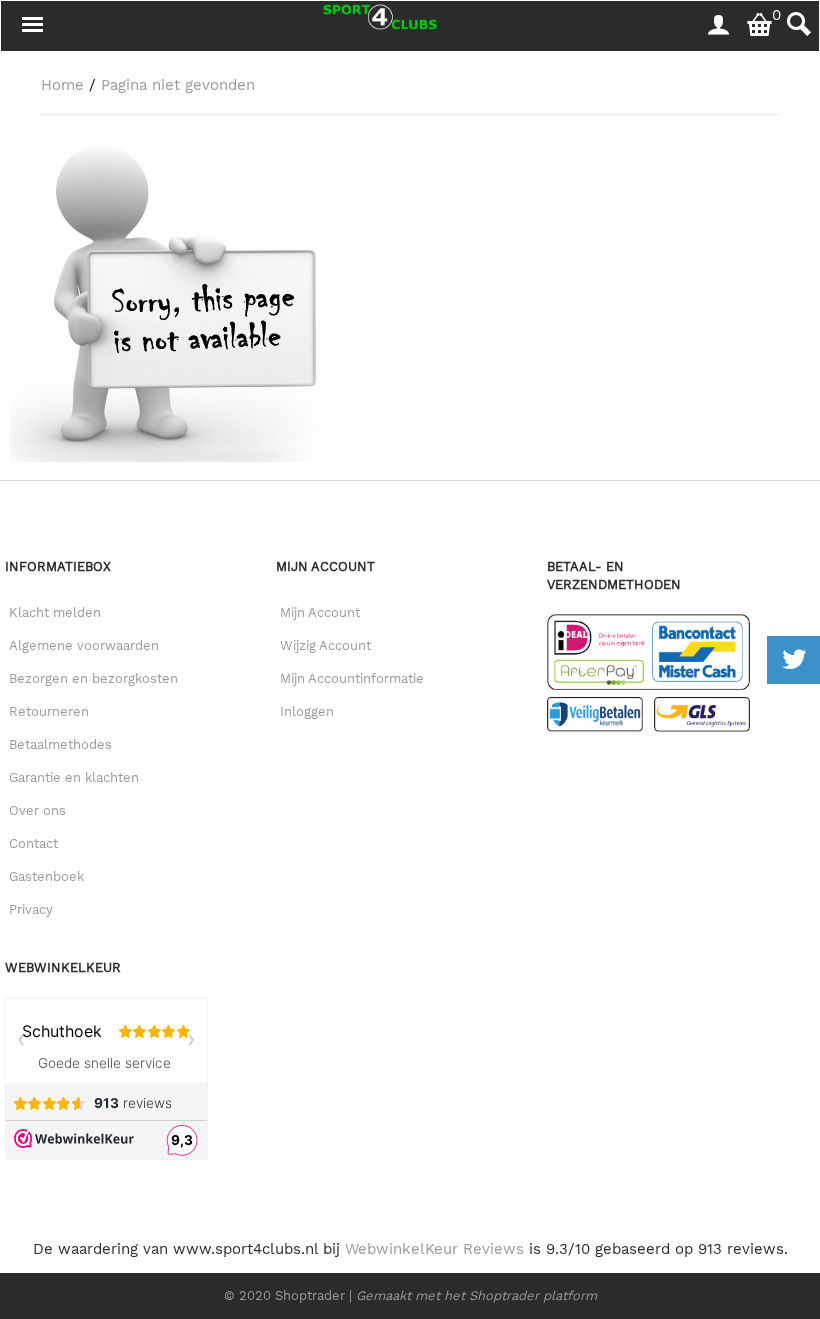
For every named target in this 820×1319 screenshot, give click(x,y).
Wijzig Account (325, 645)
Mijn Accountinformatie (352, 678)
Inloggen (307, 711)
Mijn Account (320, 612)
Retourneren (49, 711)
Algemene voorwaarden (84, 645)
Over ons (37, 810)
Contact (33, 843)
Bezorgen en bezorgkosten (93, 678)
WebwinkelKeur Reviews (434, 1249)
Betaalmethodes (60, 744)
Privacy (31, 909)
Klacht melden (55, 612)
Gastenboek (46, 876)
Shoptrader (312, 1295)
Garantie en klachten (74, 777)
